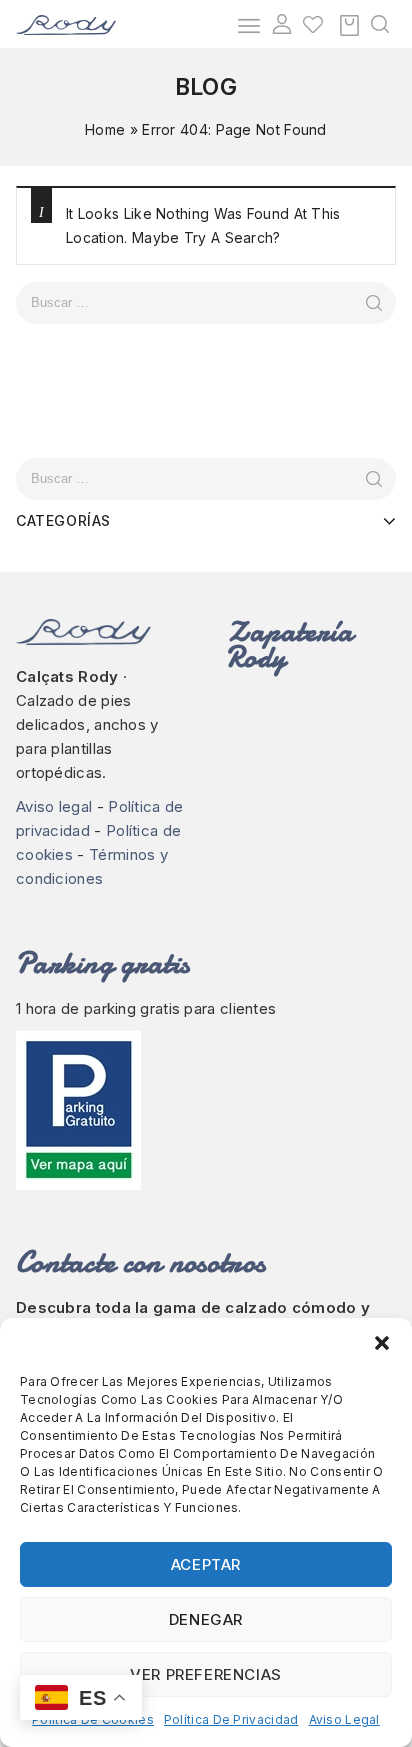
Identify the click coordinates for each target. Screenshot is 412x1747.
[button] (382, 1343)
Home (105, 129)
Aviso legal (344, 1719)
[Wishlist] (313, 24)
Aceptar (206, 1564)
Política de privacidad (231, 1719)
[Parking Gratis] (206, 1110)
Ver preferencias (206, 1674)
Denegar (206, 1619)
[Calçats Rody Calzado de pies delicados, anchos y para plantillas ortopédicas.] (66, 23)
